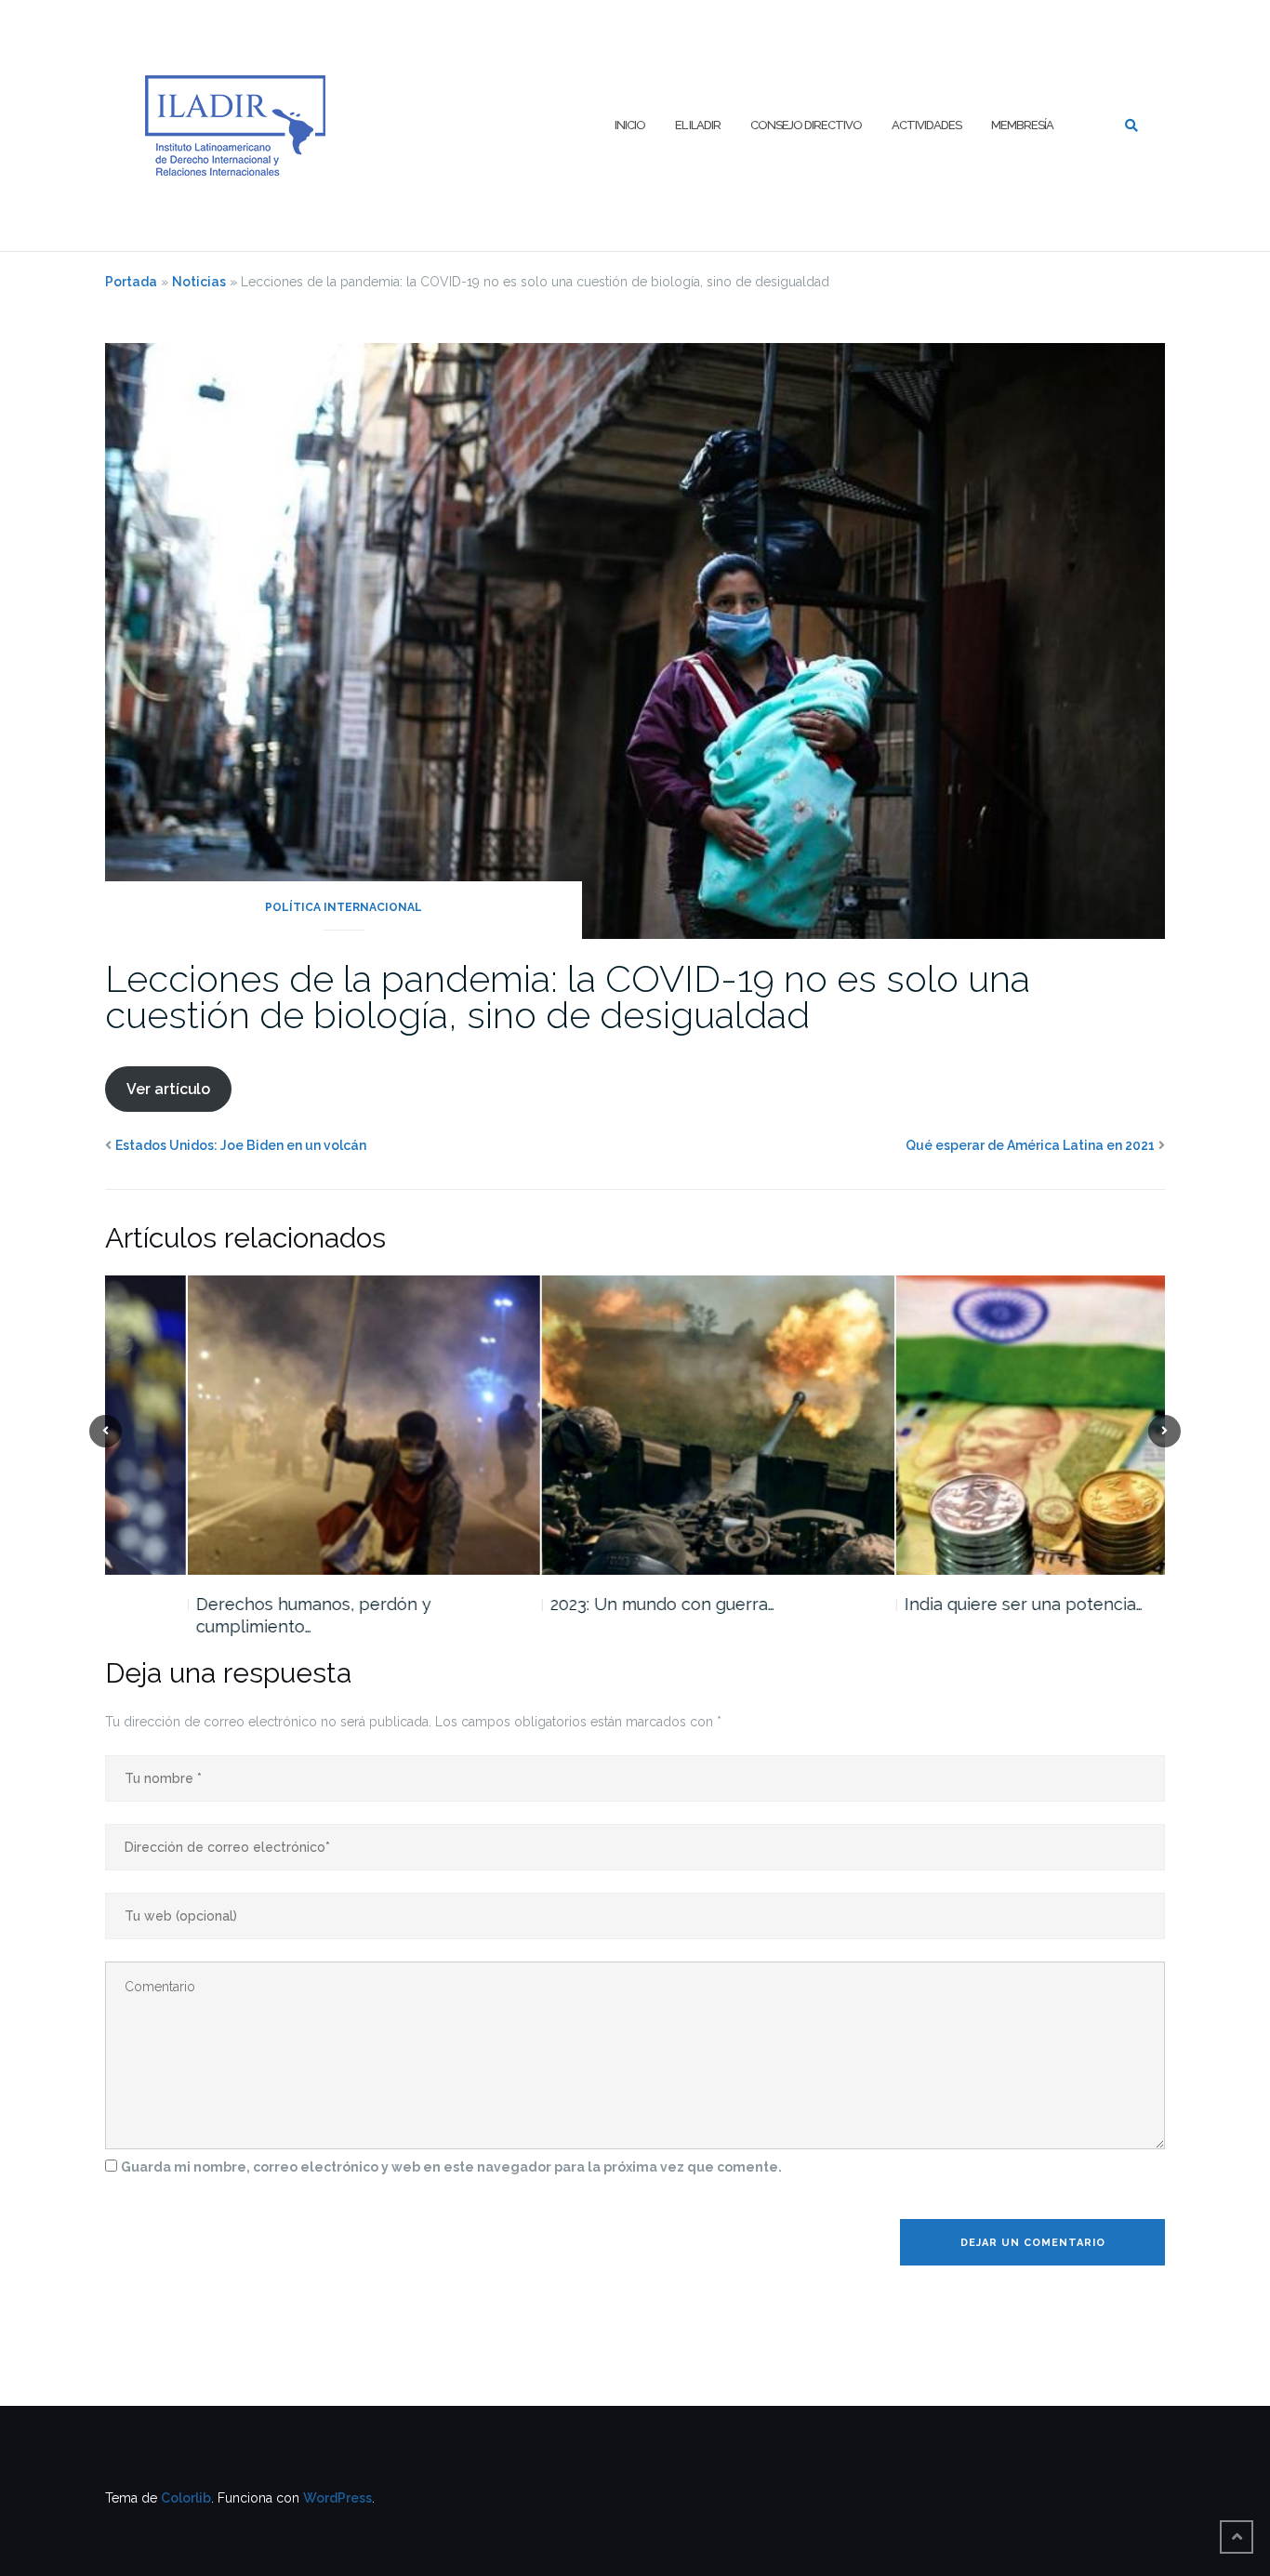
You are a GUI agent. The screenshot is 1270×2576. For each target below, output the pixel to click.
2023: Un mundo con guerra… (580, 1604)
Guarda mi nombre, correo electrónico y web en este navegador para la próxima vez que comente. (451, 2167)
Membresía (1022, 125)
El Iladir (698, 125)
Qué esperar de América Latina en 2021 (1030, 1145)
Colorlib (186, 2498)
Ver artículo (168, 1089)
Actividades (926, 125)
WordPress (337, 2498)
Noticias (199, 282)
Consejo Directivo (806, 125)
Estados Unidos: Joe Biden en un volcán (241, 1145)
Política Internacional (344, 907)
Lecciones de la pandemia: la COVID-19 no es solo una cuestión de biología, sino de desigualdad (568, 997)
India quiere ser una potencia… (941, 1604)
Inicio (630, 125)
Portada (131, 282)
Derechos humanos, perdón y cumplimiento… (231, 1615)
